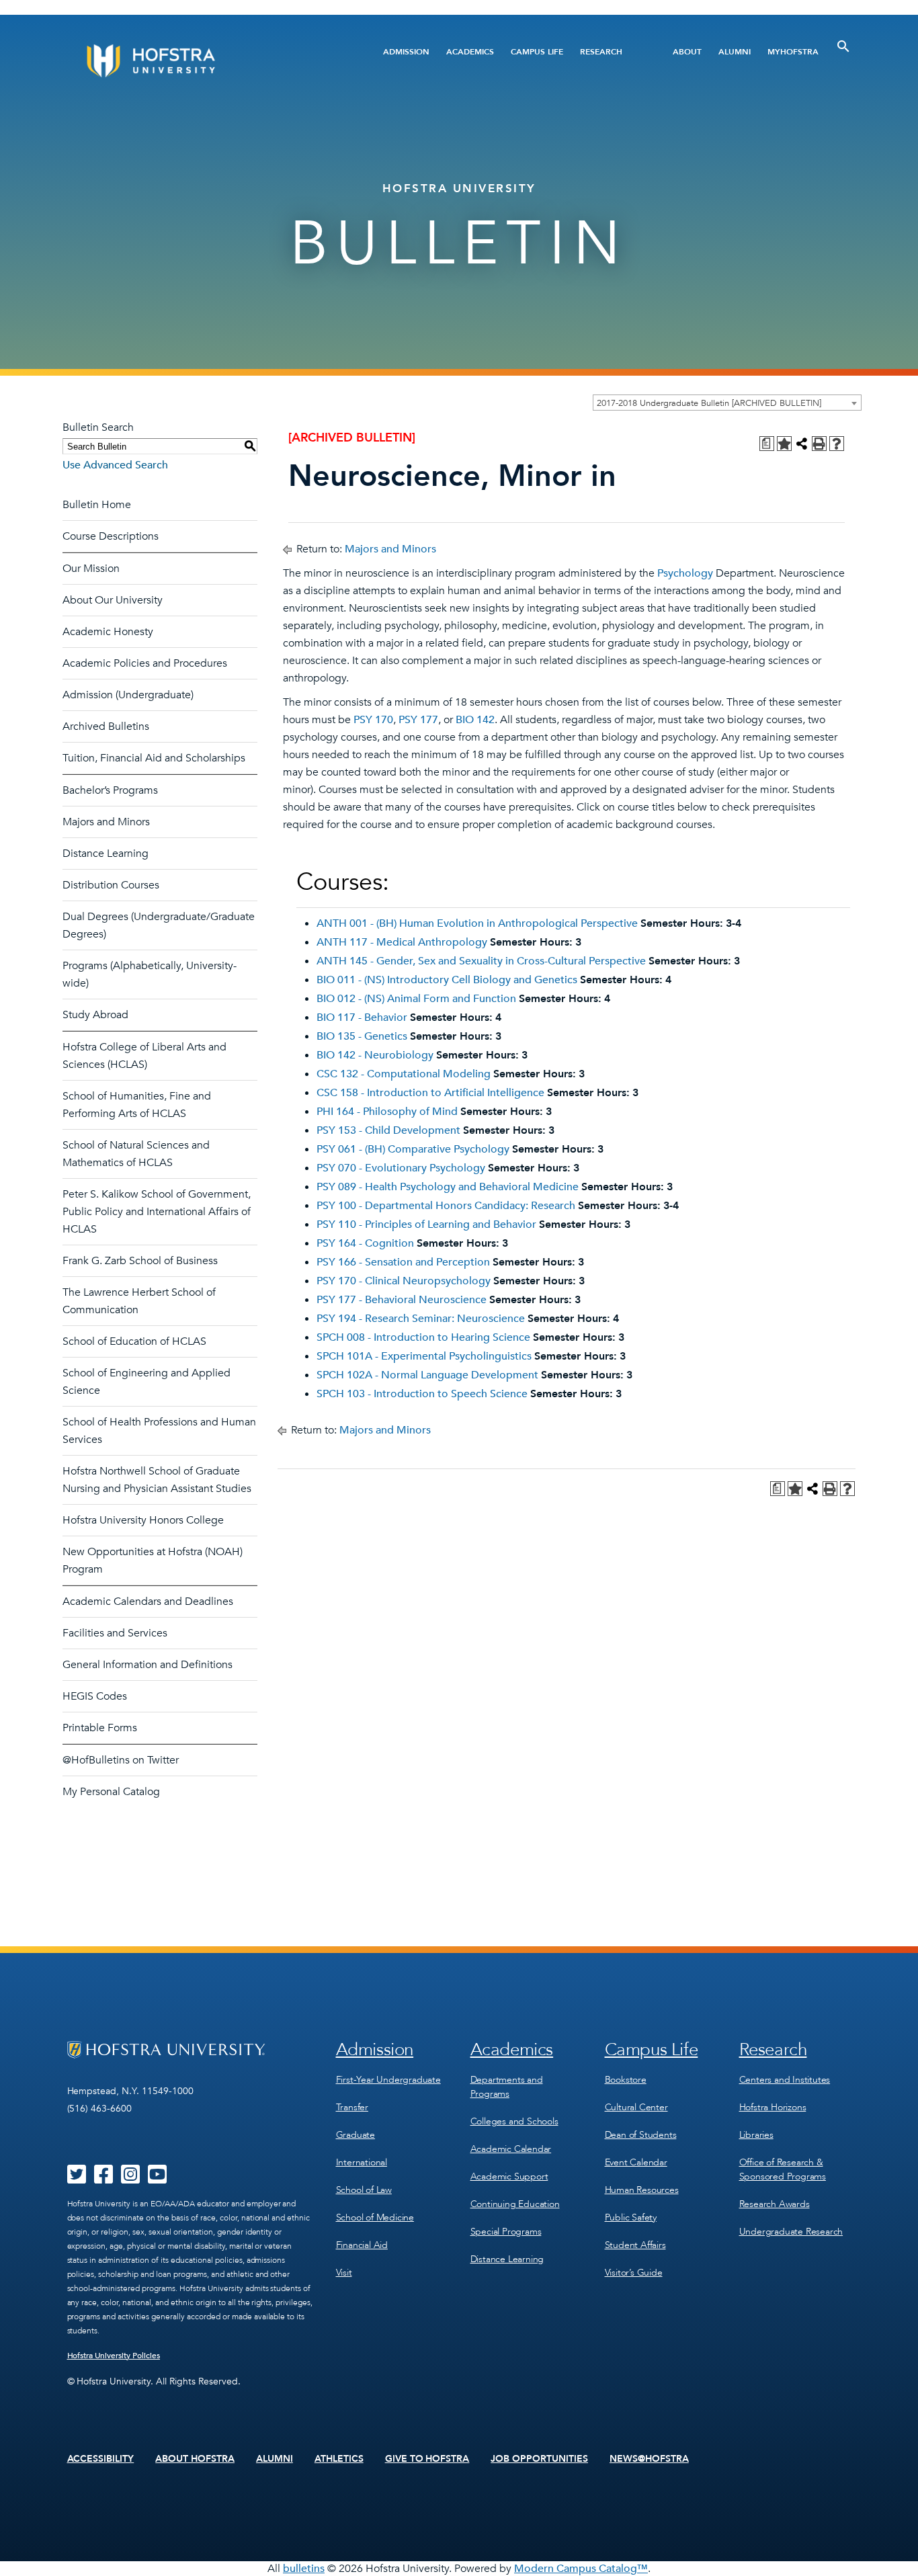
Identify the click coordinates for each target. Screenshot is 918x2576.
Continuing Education (515, 2204)
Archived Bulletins (106, 726)
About (687, 52)
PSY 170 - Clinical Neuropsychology (404, 1281)
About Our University (113, 600)
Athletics (339, 2459)
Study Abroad (95, 1015)
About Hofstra (195, 2459)
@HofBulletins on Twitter (121, 1760)
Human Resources (642, 2190)
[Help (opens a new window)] (837, 444)
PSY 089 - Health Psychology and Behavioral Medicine (448, 1187)
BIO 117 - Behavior (362, 1017)
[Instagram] (130, 2179)
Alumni (735, 52)
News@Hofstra (649, 2459)
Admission (406, 52)
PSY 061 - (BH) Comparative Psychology (413, 1149)
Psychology (685, 573)
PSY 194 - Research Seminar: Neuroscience (421, 1319)
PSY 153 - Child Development (388, 1130)
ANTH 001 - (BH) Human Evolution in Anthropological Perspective (477, 923)
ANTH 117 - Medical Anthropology (402, 942)
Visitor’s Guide (634, 2273)
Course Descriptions (111, 536)
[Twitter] (77, 2179)
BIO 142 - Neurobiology (375, 1055)
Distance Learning (106, 854)
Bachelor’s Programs (110, 790)
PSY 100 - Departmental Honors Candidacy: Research (446, 1206)
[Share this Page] (802, 444)
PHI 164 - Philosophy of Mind (387, 1112)
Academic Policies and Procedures (145, 663)
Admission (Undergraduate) (128, 695)
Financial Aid (362, 2245)
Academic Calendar (511, 2149)
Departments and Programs (507, 2087)
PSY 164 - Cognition (365, 1243)
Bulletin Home (97, 505)
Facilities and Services (115, 1633)
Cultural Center (636, 2107)
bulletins (304, 2569)
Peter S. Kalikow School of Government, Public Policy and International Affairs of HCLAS (157, 1212)
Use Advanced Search (115, 465)
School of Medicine (375, 2217)
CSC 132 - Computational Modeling (404, 1074)
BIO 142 (475, 720)
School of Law (364, 2190)
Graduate (356, 2135)
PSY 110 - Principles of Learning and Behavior (426, 1224)
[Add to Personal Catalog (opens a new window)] (784, 444)
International (362, 2162)
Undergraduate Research (791, 2232)
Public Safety (631, 2217)
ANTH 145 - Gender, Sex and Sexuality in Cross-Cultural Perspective (481, 961)
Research (601, 52)
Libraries (756, 2135)
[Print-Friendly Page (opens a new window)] (819, 444)
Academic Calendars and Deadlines (148, 1602)
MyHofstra (793, 52)
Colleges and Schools (514, 2121)
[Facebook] (103, 2179)
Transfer (352, 2107)
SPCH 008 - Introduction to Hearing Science (423, 1337)
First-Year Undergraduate (388, 2080)
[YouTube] (157, 2179)
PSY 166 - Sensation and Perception (403, 1262)
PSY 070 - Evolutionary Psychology (401, 1168)
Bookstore (626, 2080)
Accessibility (101, 2459)
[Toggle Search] (843, 46)
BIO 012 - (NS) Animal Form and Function (416, 999)
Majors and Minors (106, 822)
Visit (344, 2273)
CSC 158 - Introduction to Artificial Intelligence (430, 1093)
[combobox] (727, 403)
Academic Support (509, 2176)
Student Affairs (635, 2245)
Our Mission (91, 569)
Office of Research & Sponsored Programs (783, 2169)
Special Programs (506, 2232)
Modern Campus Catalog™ (581, 2569)
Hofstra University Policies (114, 2356)
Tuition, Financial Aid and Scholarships (154, 758)
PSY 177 (418, 720)
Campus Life (537, 52)
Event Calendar (636, 2162)
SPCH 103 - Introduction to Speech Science (422, 1394)
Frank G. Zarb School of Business (140, 1261)
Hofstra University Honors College (143, 1520)
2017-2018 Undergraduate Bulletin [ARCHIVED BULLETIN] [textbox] (709, 403)
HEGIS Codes (95, 1696)
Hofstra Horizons (773, 2107)
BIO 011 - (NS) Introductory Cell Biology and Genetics (447, 980)
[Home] (202, 61)
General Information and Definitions (148, 1665)
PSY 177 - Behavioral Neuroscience (402, 1300)
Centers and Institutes (785, 2080)
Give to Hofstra (427, 2459)
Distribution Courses (111, 885)
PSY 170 (373, 720)
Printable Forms (100, 1728)
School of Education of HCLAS (134, 1341)
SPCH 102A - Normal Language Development (427, 1375)
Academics (470, 52)
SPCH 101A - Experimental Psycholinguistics (424, 1356)
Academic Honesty (108, 632)
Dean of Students (641, 2135)
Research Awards (775, 2204)
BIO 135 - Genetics (362, 1036)
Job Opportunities (539, 2459)
